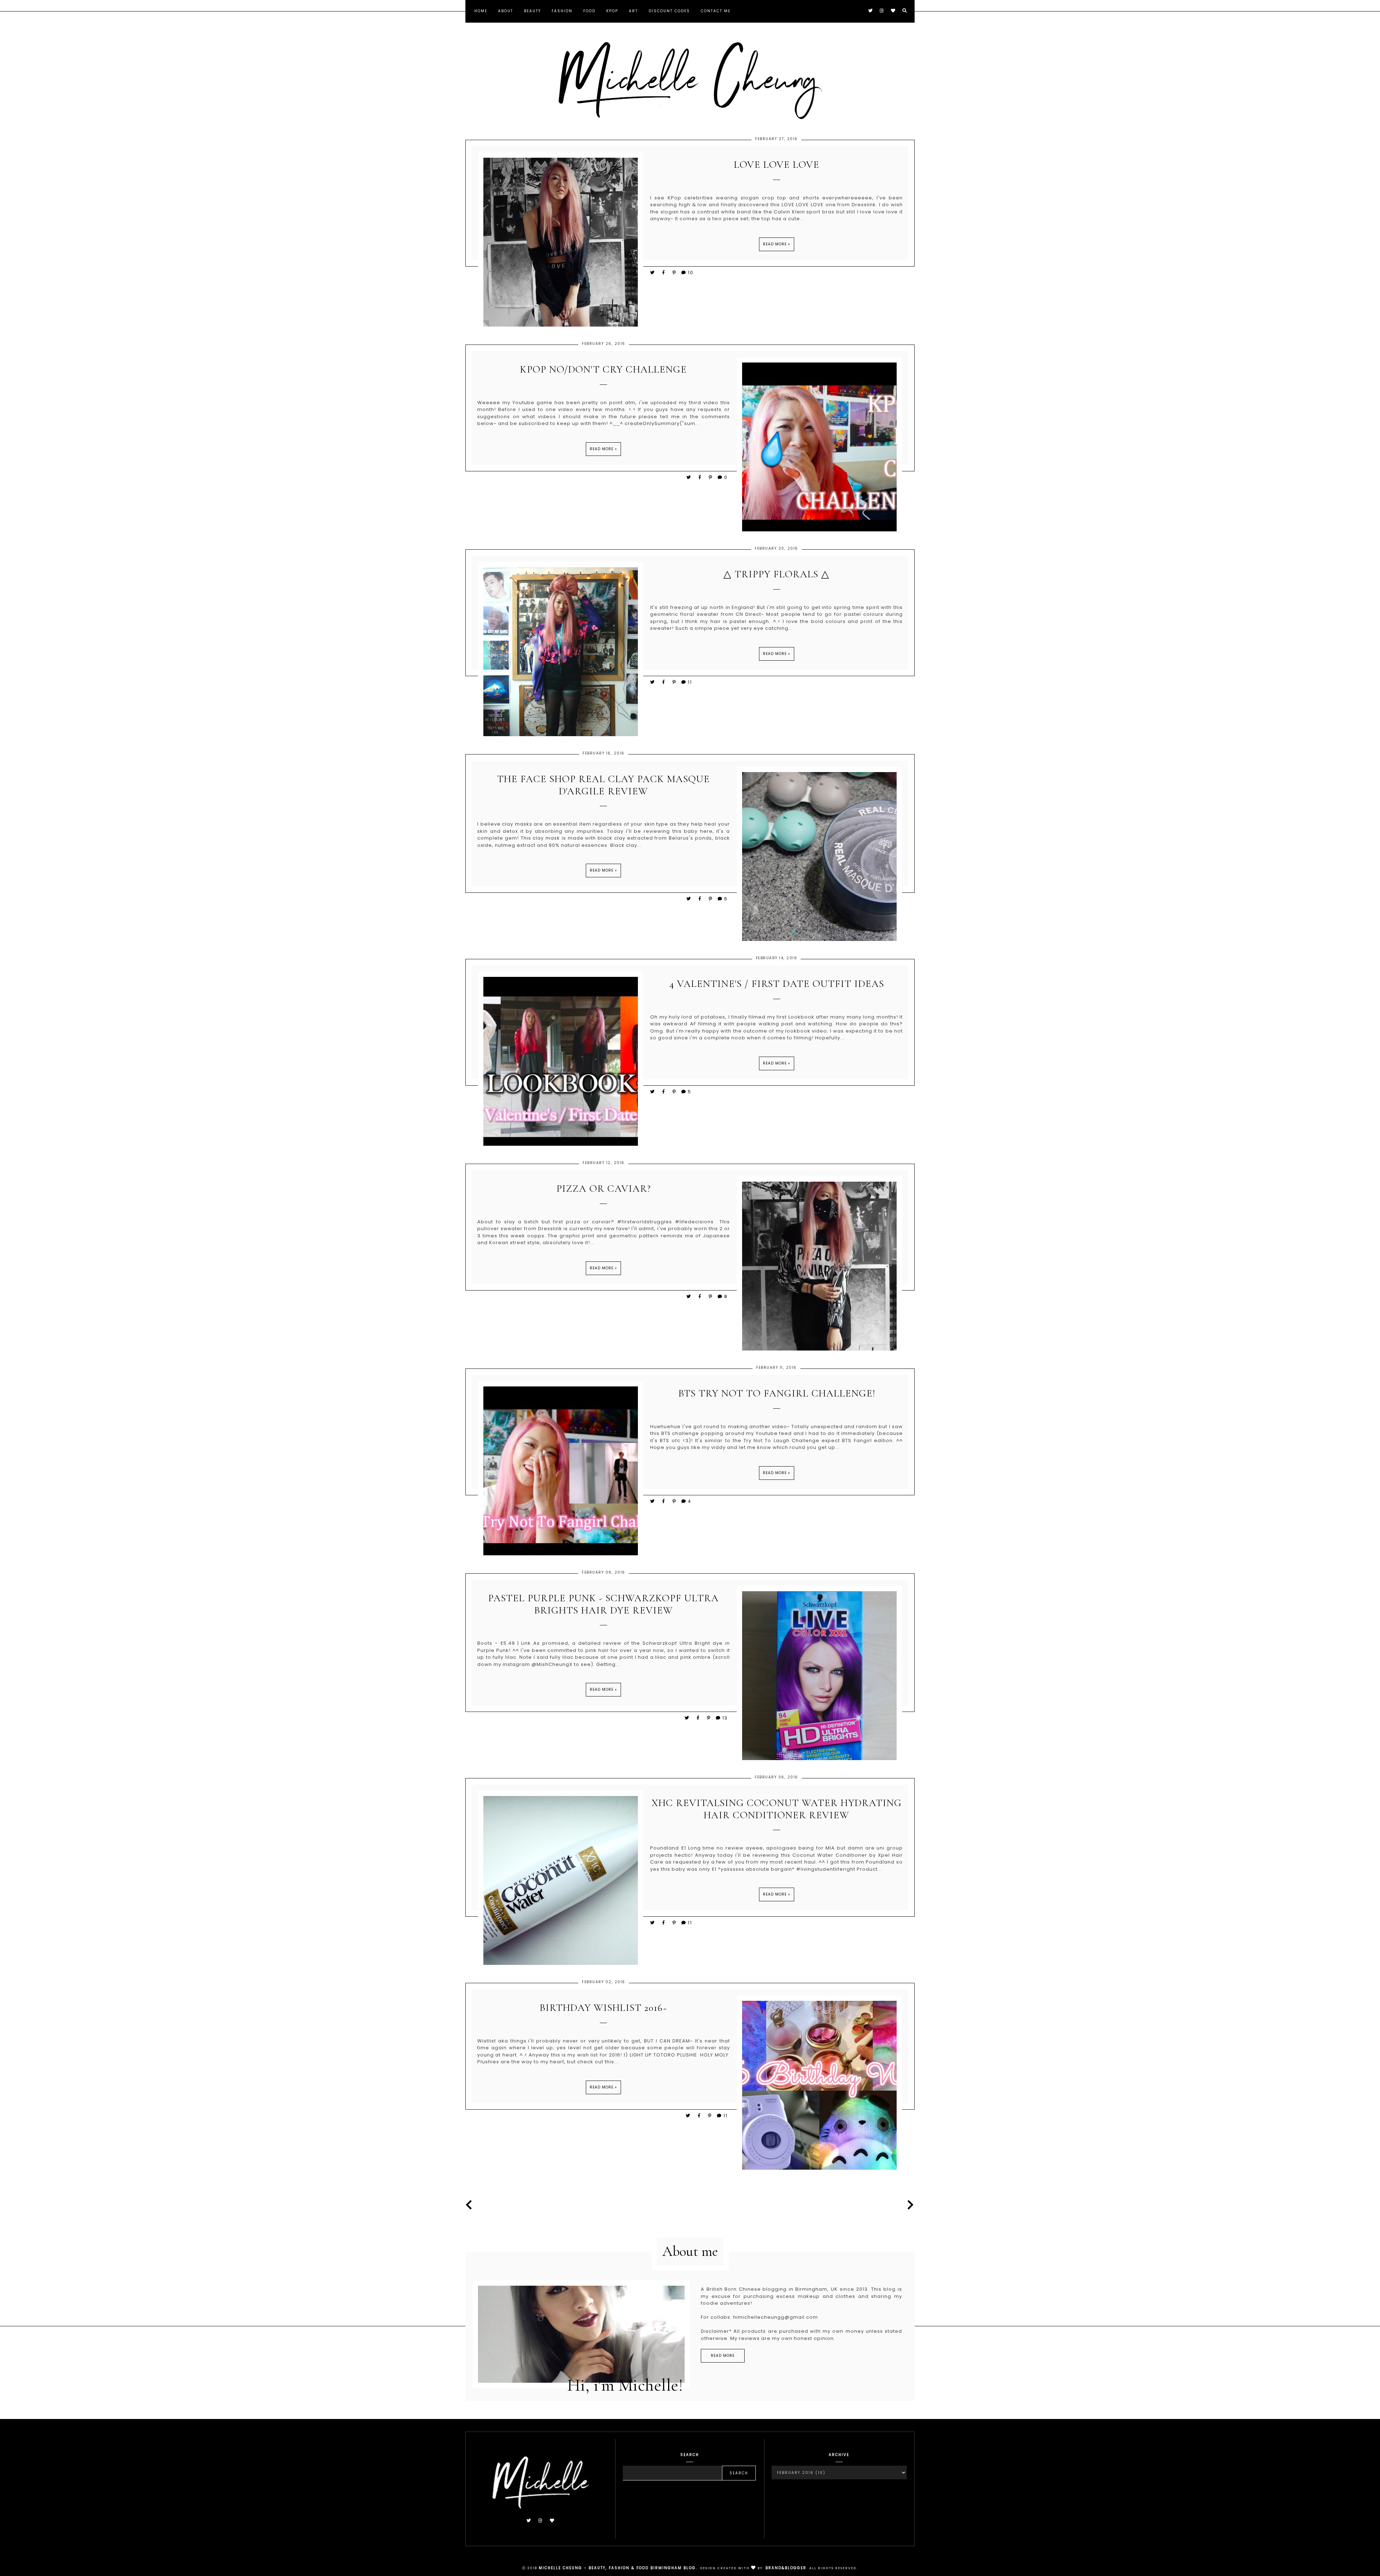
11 (690, 682)
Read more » (777, 244)
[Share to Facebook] (665, 273)
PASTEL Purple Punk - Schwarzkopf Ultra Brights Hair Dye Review (603, 1604)
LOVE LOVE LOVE (777, 165)
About (506, 11)
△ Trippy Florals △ (776, 574)
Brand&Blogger (786, 2568)
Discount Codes (669, 11)
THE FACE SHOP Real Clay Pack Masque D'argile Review (603, 785)
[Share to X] (653, 273)
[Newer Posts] (471, 2205)
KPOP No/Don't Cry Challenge (603, 370)
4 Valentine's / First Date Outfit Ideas (777, 984)
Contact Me (716, 11)
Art (633, 11)
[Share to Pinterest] (674, 273)
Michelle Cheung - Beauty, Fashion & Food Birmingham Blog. (618, 2568)
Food (589, 11)
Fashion (562, 11)
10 (691, 273)
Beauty (532, 11)
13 (725, 1718)
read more (723, 2356)
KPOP (612, 11)
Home (481, 11)
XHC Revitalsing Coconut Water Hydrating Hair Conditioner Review (777, 1809)
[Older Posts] (909, 2205)
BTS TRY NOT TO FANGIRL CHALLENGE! (777, 1393)
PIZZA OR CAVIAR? (604, 1189)
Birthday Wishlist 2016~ (603, 2008)
